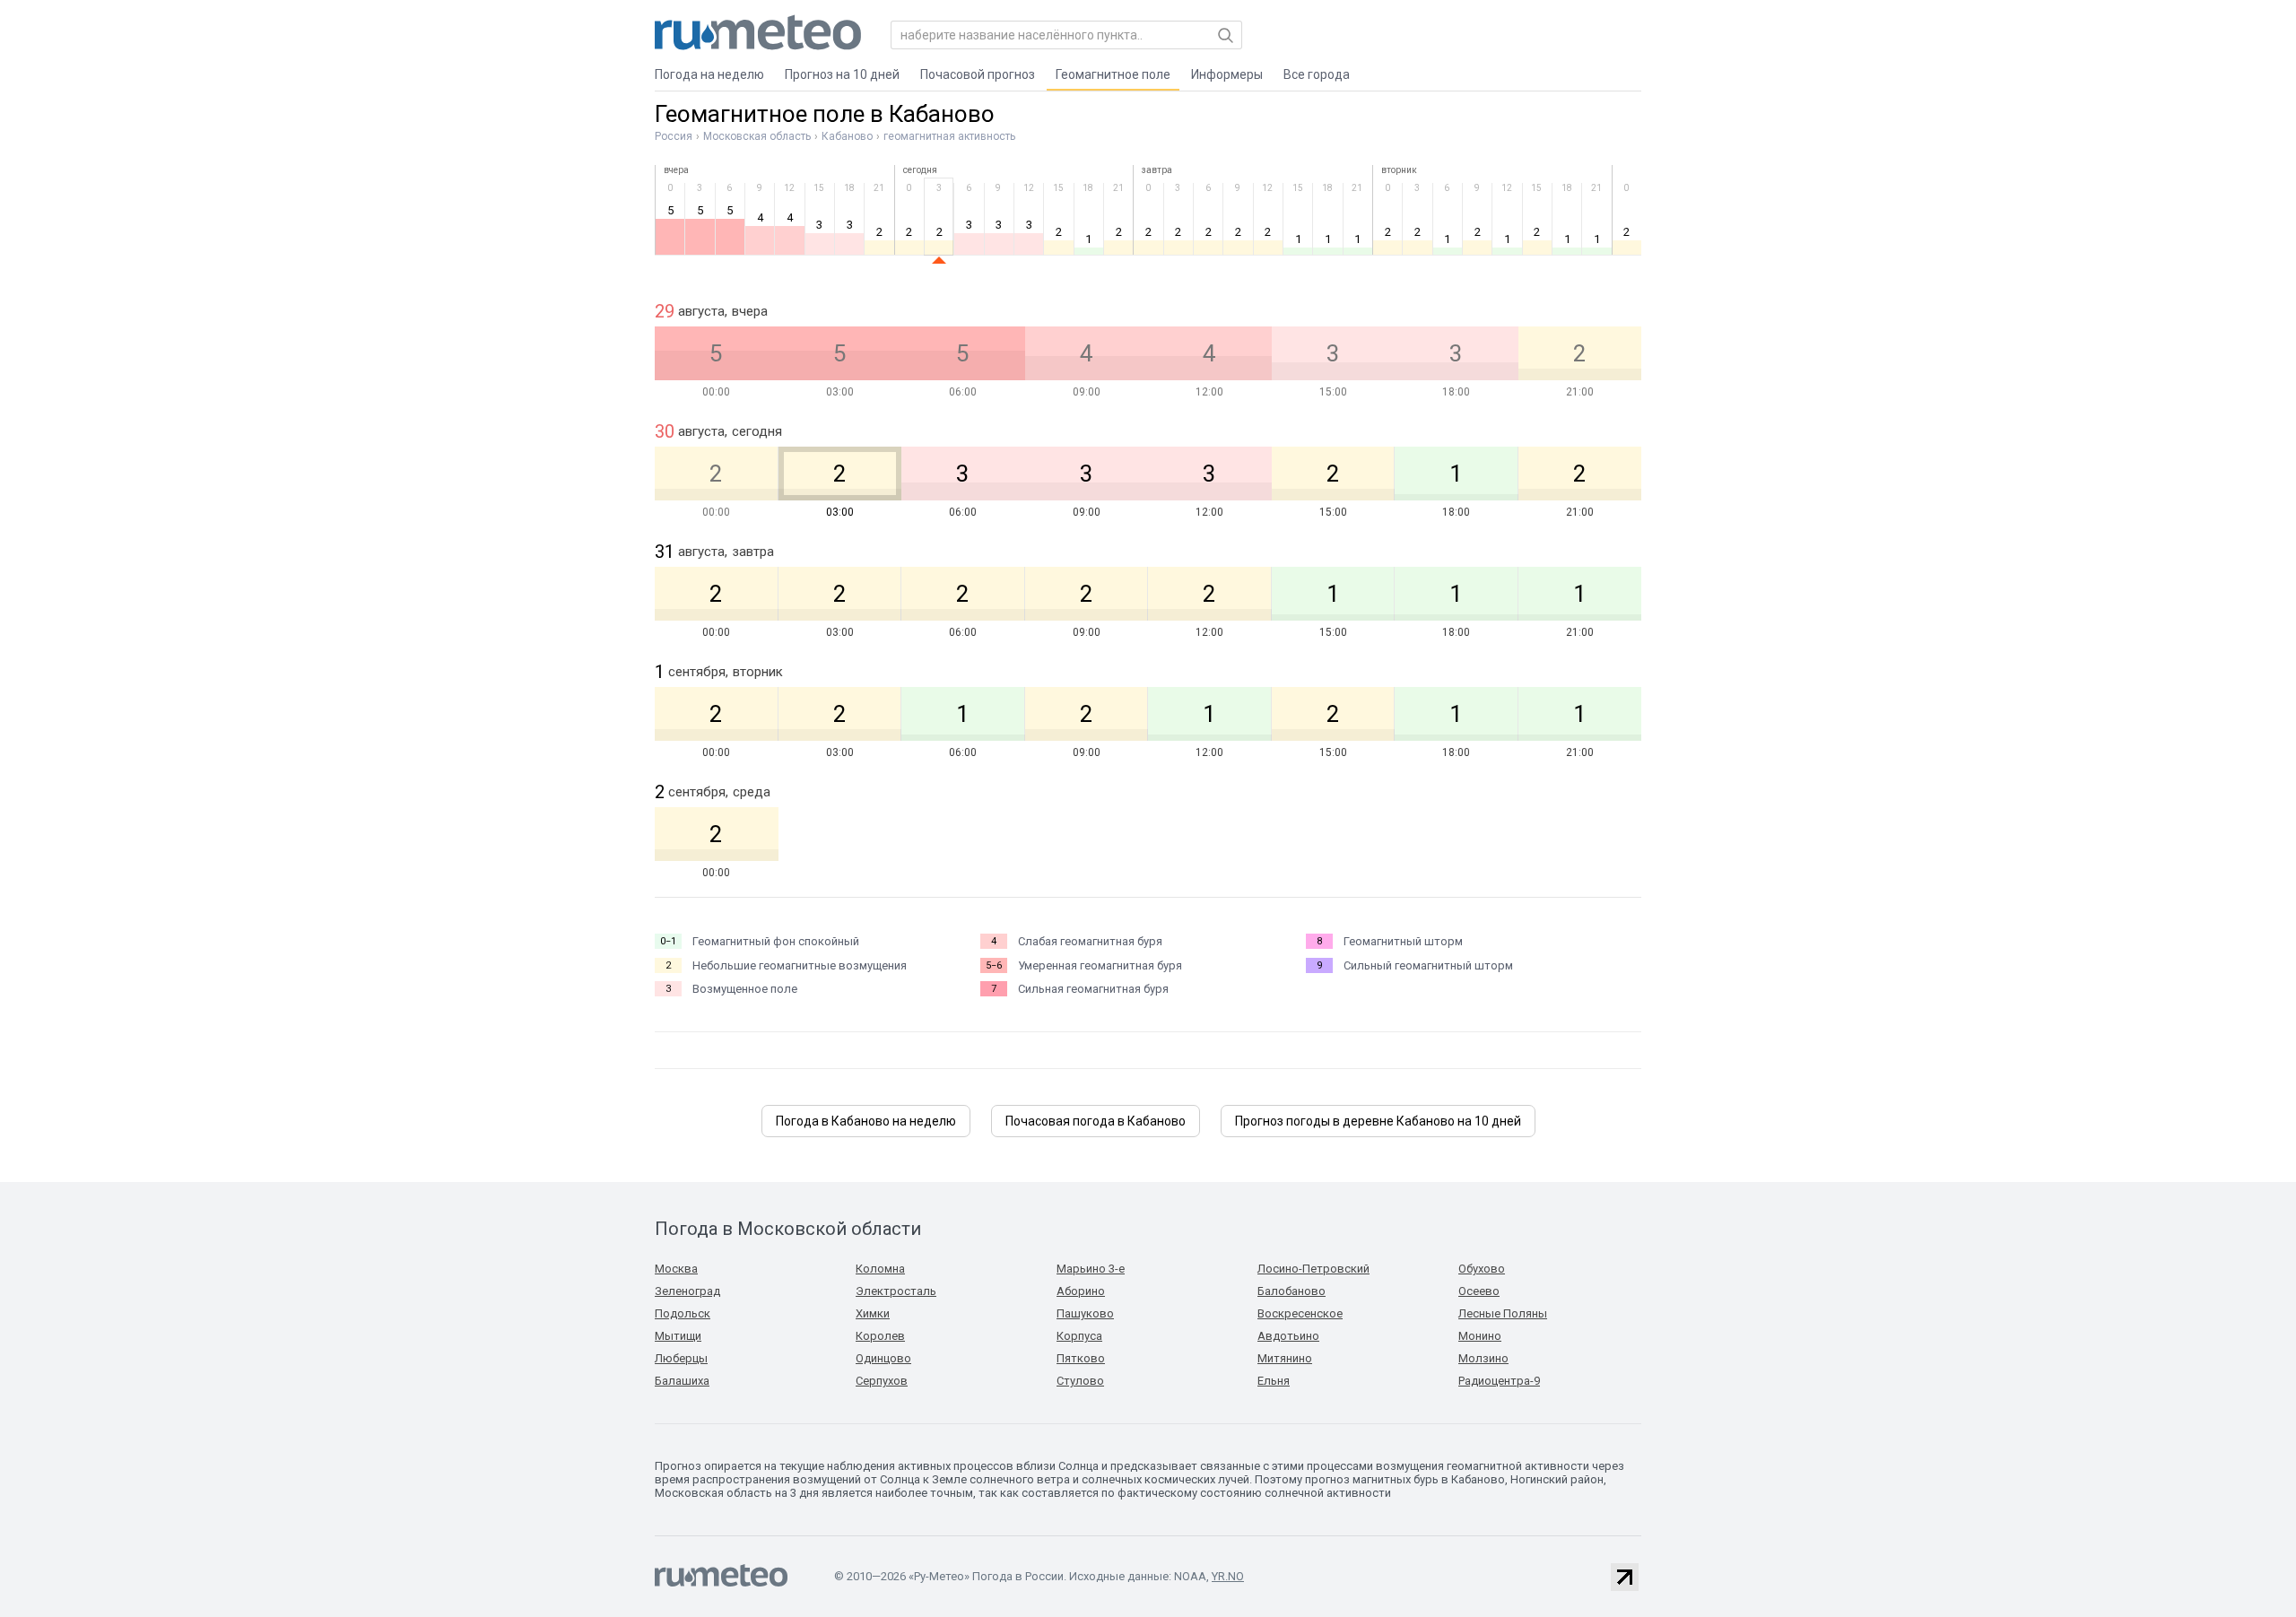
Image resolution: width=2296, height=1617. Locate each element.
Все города (1317, 74)
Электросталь (896, 1291)
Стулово (1080, 1381)
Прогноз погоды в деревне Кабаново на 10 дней (1378, 1121)
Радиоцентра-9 (1499, 1381)
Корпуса (1079, 1336)
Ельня (1274, 1381)
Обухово (1482, 1269)
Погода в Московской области (788, 1229)
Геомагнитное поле (1113, 74)
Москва (676, 1269)
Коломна (880, 1269)
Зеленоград (687, 1291)
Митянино (1285, 1358)
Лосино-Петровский (1313, 1269)
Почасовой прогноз (978, 74)
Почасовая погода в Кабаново (1096, 1121)
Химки (873, 1313)
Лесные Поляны (1503, 1313)
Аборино (1081, 1291)
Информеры (1227, 74)
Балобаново (1291, 1291)
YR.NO (1228, 1576)
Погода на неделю (709, 74)
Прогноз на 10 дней (842, 74)
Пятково (1081, 1358)
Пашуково (1085, 1313)
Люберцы (681, 1358)
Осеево (1479, 1291)
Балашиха (682, 1381)
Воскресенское (1300, 1313)
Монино (1480, 1336)
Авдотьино (1288, 1336)
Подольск (683, 1313)
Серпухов (882, 1381)
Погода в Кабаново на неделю (866, 1121)
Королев (880, 1336)
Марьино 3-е (1091, 1269)
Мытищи (678, 1336)
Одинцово (883, 1358)
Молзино (1483, 1358)
